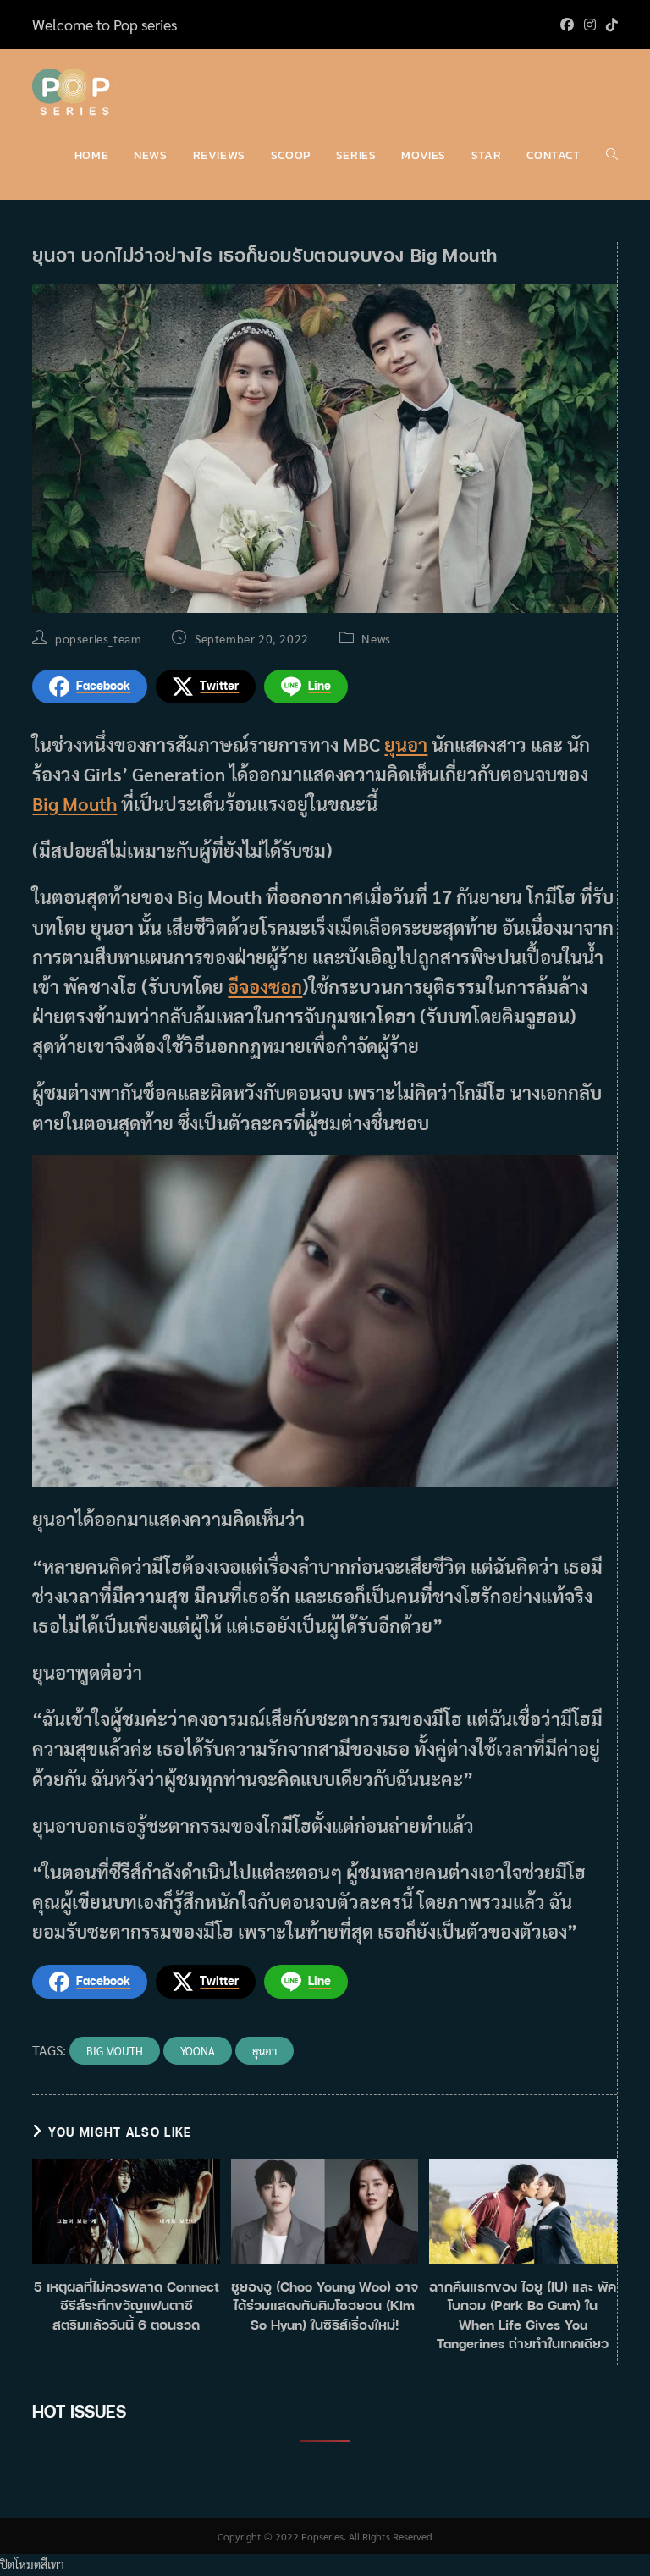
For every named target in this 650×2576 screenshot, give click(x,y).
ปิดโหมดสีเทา (32, 2564)
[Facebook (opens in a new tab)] (567, 25)
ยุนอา (406, 744)
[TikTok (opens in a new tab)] (609, 25)
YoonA (198, 2051)
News (376, 638)
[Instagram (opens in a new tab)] (590, 25)
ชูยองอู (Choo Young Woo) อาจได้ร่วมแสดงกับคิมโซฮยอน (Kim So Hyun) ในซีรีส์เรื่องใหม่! (325, 2306)
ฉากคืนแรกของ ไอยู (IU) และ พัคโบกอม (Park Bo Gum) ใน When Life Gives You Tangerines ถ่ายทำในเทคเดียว (523, 2315)
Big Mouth (74, 803)
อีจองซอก (265, 986)
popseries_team (98, 638)
